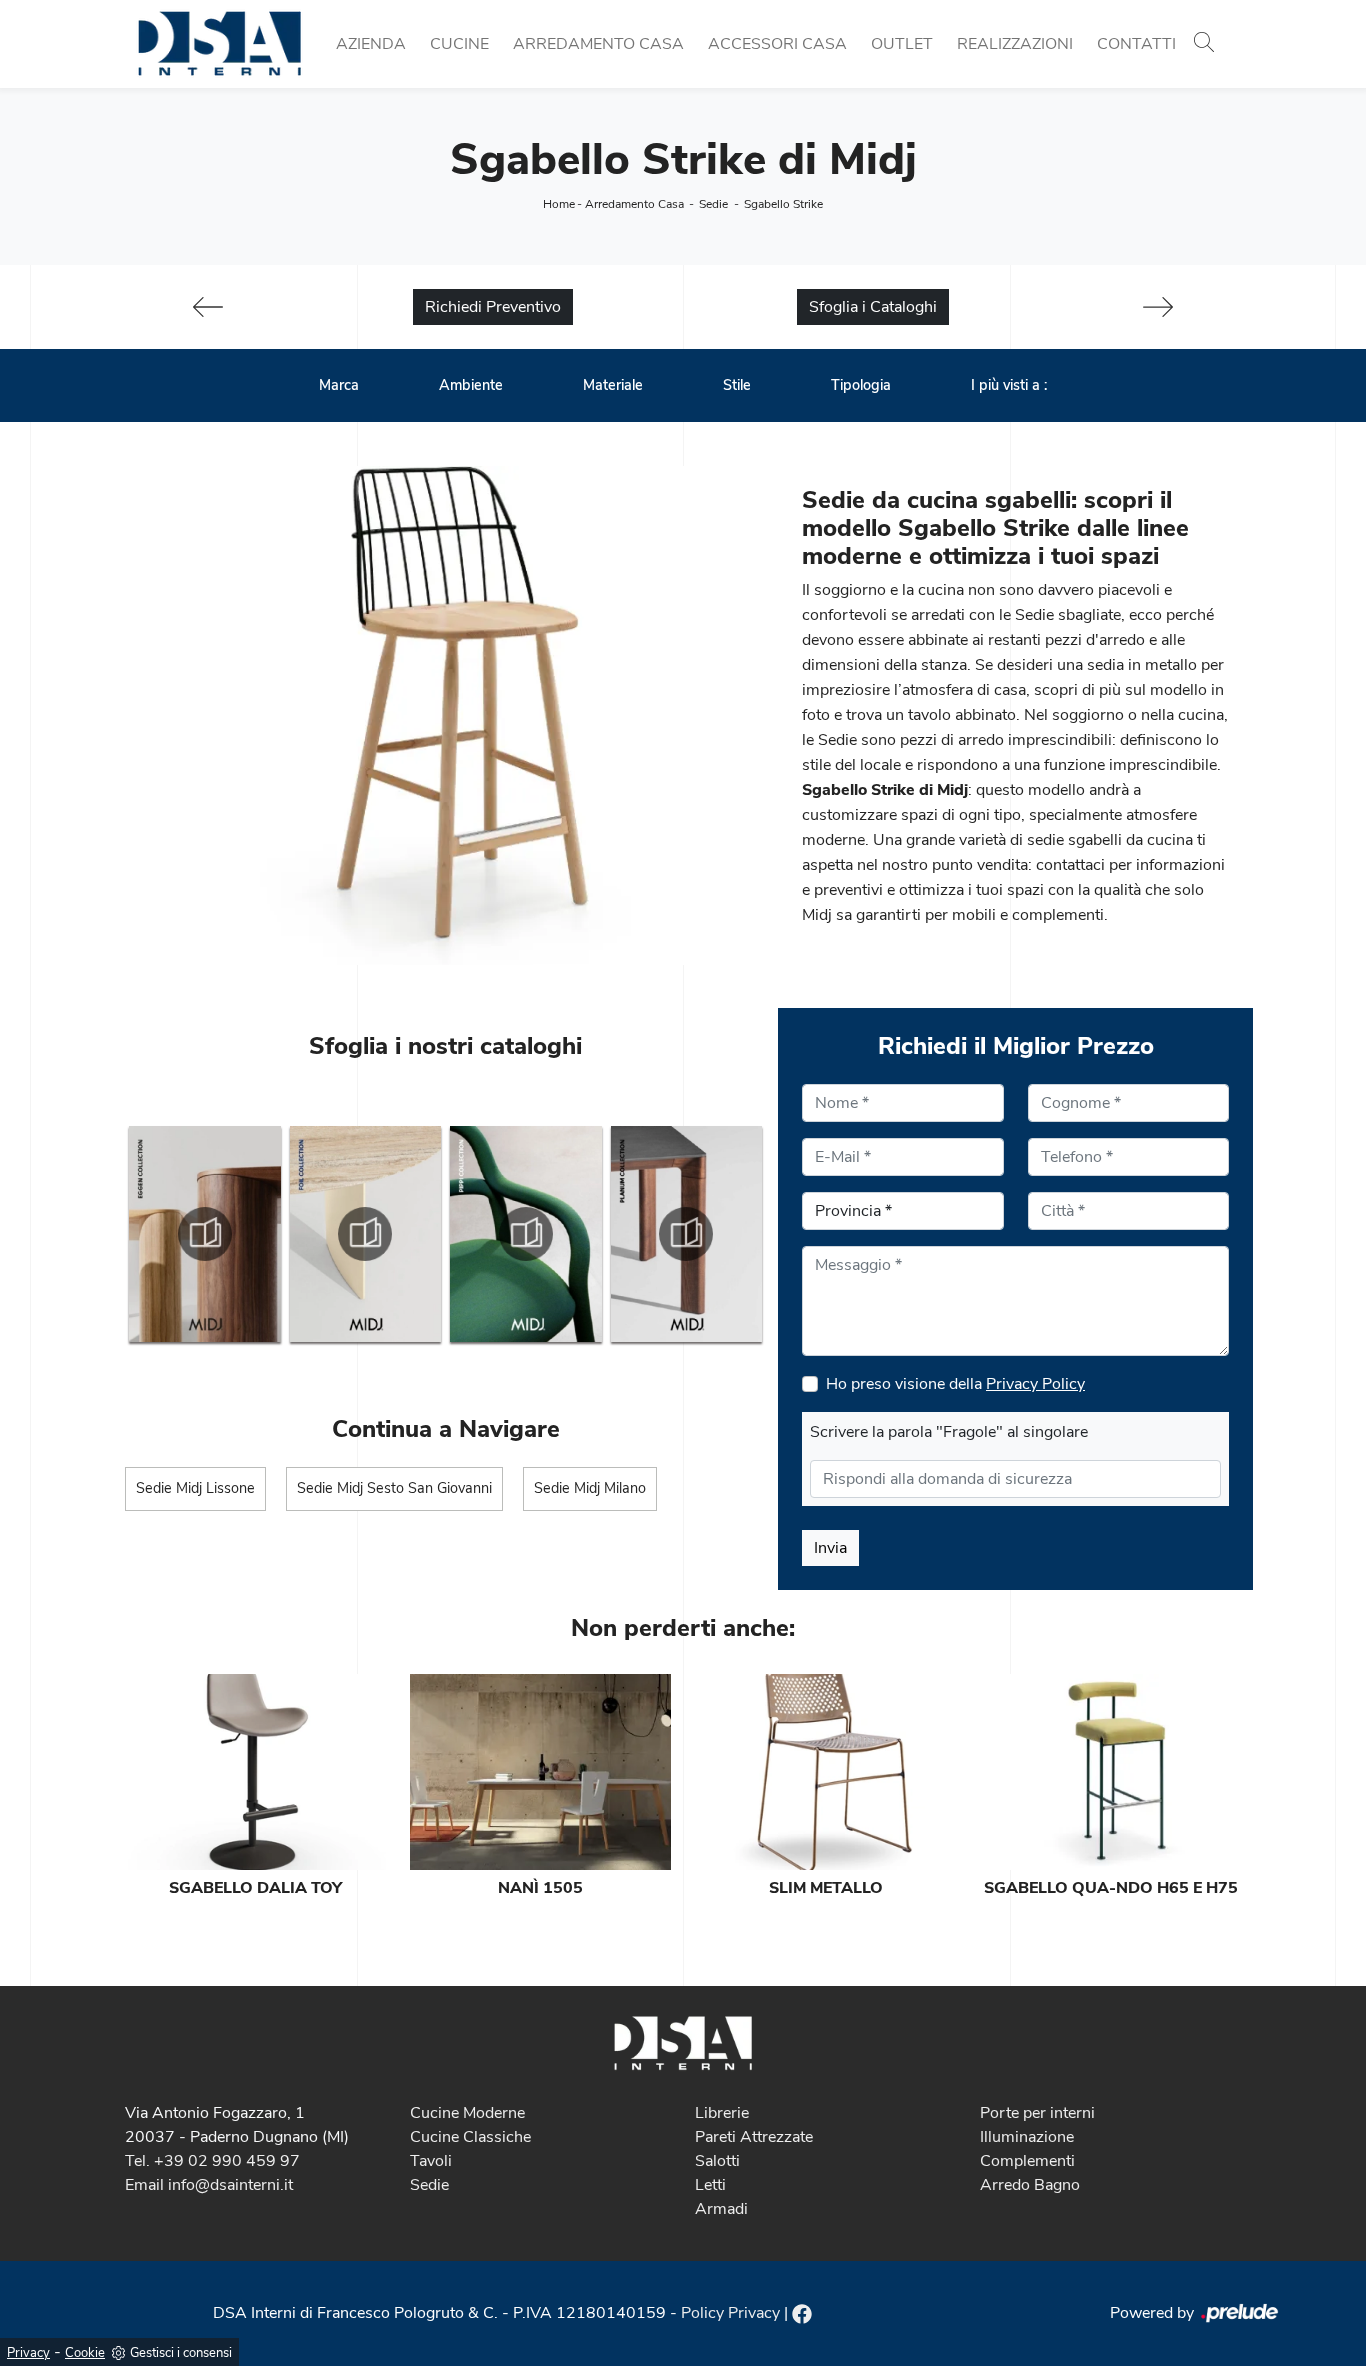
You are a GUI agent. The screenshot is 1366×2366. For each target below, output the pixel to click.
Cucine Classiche (470, 2137)
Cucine (459, 44)
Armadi (721, 2209)
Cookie (85, 2353)
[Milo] (1158, 307)
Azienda (371, 44)
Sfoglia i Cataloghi (873, 307)
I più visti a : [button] (1009, 385)
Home (559, 204)
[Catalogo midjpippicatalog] (526, 1234)
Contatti (1136, 44)
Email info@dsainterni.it (209, 2185)
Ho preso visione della (955, 1384)
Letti (710, 2185)
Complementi (1027, 2161)
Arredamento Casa (598, 44)
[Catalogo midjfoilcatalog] (366, 1234)
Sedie (713, 204)
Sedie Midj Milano (590, 1488)
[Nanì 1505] (540, 1772)
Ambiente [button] (471, 385)
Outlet (902, 44)
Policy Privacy (730, 2313)
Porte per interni (1037, 2113)
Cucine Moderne (467, 2113)
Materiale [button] (613, 385)
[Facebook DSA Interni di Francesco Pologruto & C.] (802, 2313)
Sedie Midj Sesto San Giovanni (394, 1488)
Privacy (28, 2353)
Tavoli (431, 2161)
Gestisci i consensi (181, 2353)
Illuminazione (1027, 2137)
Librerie (722, 2113)
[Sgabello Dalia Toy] (255, 1772)
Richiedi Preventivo (493, 307)
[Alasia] (208, 307)
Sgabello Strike (783, 204)
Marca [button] (339, 385)
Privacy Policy (1035, 1384)
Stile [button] (737, 385)
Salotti (717, 2161)
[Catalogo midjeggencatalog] (205, 1234)
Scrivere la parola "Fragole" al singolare (949, 1432)
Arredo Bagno (1030, 2185)
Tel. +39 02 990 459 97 (212, 2161)
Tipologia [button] (861, 385)
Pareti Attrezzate (754, 2137)
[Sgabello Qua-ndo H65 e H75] (1110, 1772)
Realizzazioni (1015, 44)
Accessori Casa (777, 44)
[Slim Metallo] (825, 1772)
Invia (830, 1548)
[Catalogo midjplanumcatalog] (687, 1234)
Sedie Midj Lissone (195, 1488)
